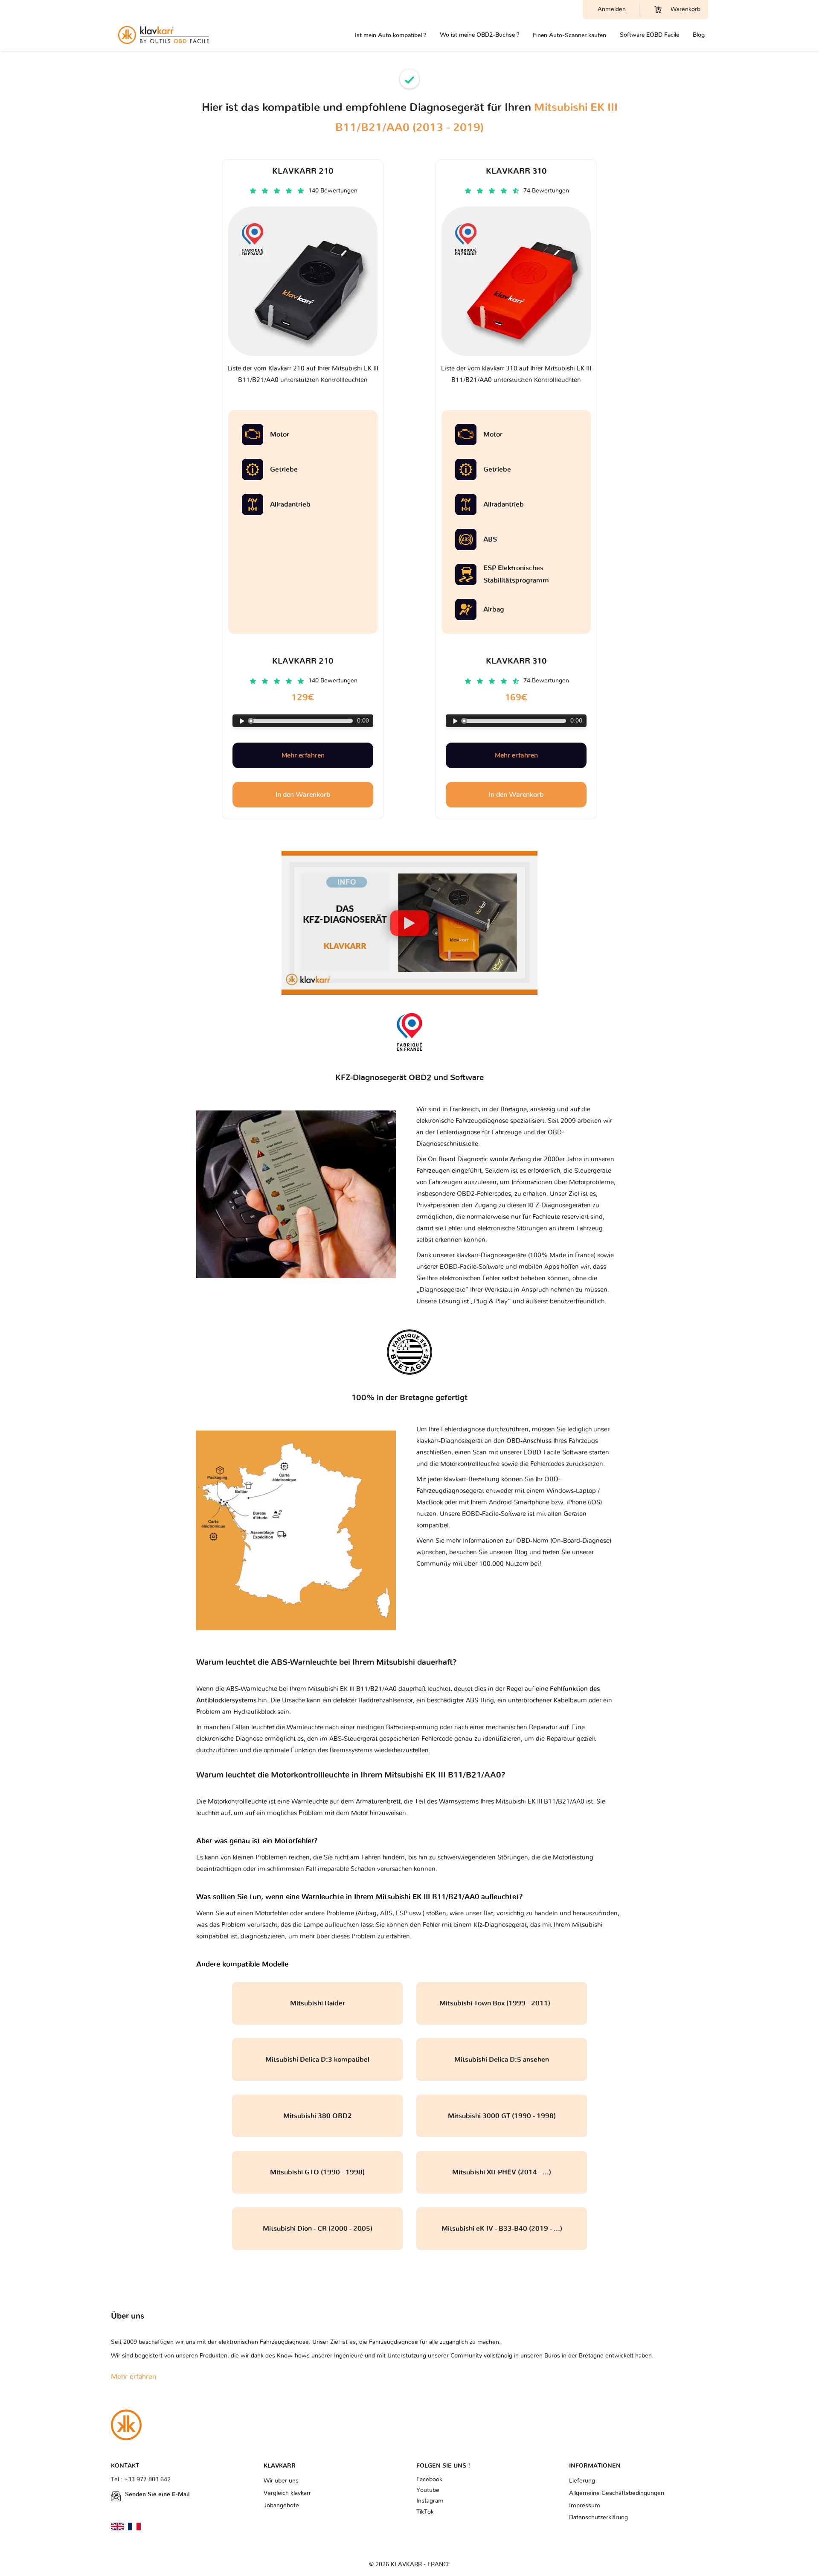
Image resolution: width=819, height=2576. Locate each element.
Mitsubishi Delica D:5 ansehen (502, 2060)
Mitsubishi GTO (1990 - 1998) (317, 2172)
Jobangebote (281, 2506)
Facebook (429, 2480)
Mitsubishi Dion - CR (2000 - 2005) (318, 2229)
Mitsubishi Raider (318, 2003)
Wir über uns (281, 2481)
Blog (699, 35)
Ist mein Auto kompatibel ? (391, 35)
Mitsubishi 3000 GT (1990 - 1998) (502, 2116)
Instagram (430, 2501)
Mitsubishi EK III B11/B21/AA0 (540, 1802)
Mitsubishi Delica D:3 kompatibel (317, 2060)
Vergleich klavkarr (287, 2493)
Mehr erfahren (303, 755)
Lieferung (582, 2481)
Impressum (585, 2506)
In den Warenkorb (303, 795)
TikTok (425, 2512)
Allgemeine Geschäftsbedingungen (617, 2493)
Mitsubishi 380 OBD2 (318, 2116)
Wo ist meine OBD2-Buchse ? (479, 35)
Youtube (428, 2490)
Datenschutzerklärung (598, 2518)
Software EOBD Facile (649, 35)
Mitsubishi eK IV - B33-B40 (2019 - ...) (502, 2229)
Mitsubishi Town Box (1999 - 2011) (502, 2003)
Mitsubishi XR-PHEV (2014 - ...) (502, 2172)
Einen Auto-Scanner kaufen (569, 35)
